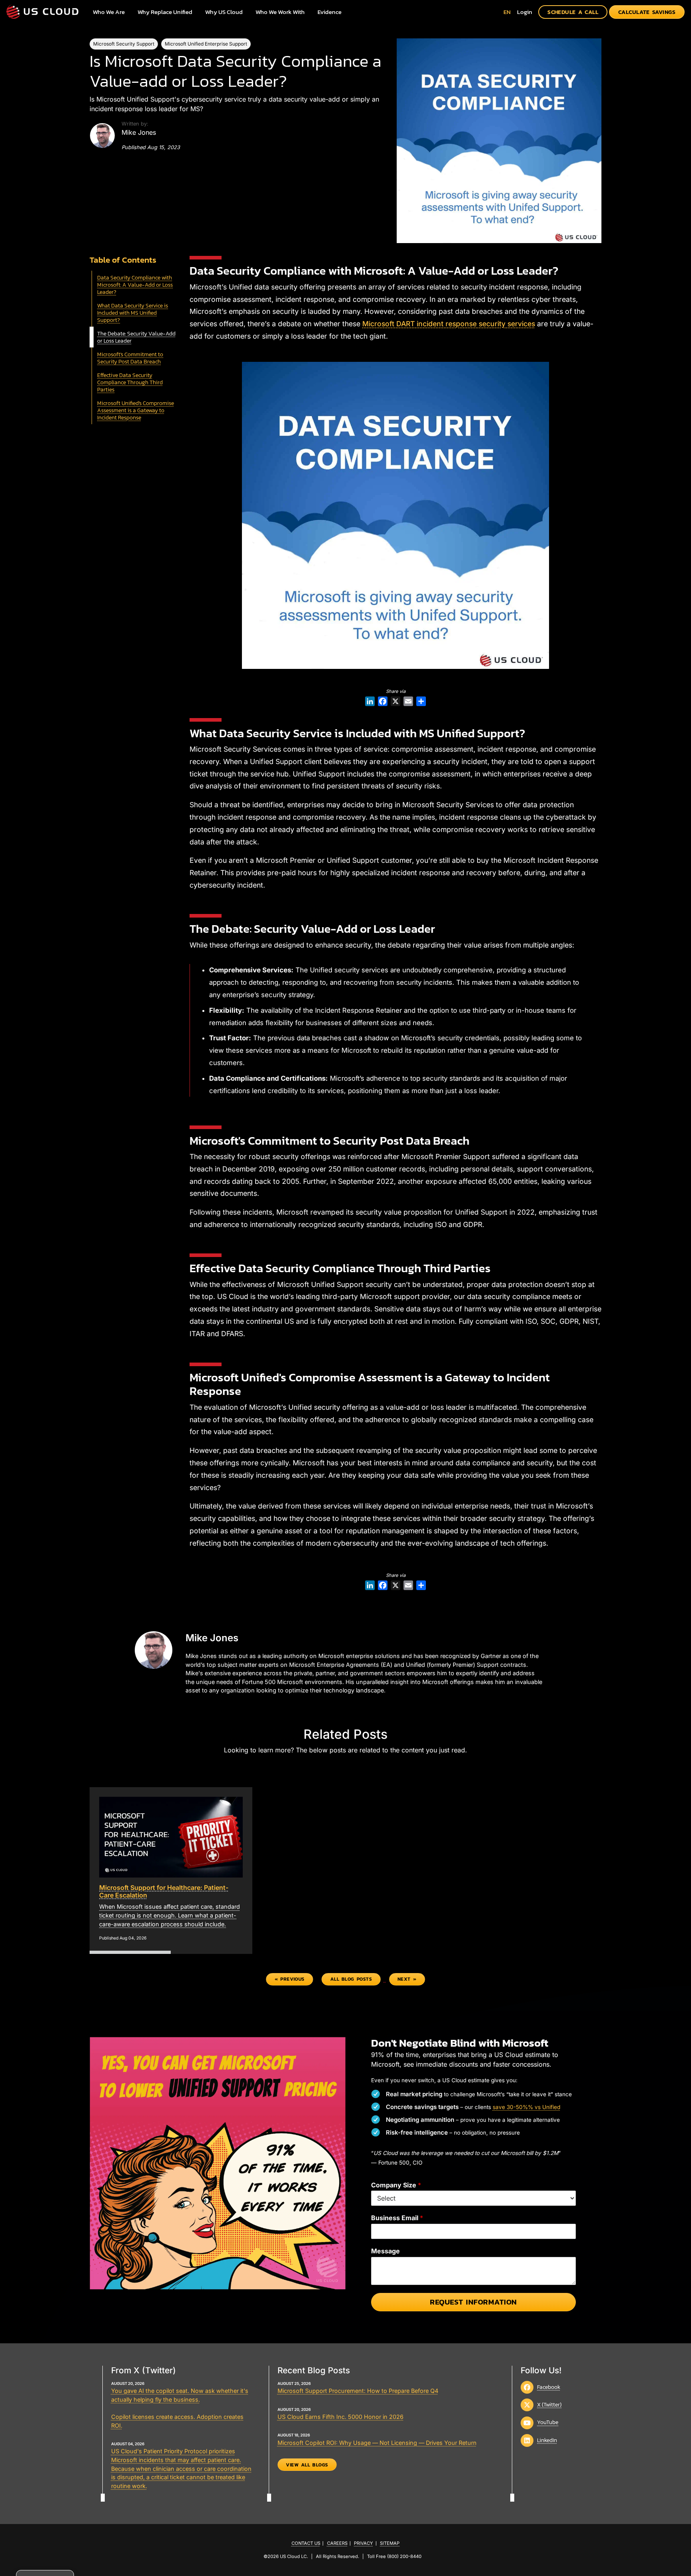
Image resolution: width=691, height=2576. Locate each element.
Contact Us (306, 2543)
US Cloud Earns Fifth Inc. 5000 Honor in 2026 (341, 2417)
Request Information (473, 2302)
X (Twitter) (549, 2404)
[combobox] (507, 12)
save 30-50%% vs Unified (526, 2107)
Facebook (549, 2386)
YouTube (548, 2422)
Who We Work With (280, 12)
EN (507, 12)
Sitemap (390, 2543)
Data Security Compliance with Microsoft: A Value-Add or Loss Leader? (135, 285)
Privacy (363, 2543)
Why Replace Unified (165, 12)
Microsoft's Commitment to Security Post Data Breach (130, 358)
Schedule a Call (573, 12)
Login (525, 12)
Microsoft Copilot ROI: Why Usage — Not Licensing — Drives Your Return (377, 2442)
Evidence (330, 12)
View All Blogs (307, 2464)
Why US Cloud (224, 12)
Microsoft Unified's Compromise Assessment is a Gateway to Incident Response (136, 410)
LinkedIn (547, 2440)
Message (385, 2251)
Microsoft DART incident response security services (449, 324)
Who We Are (109, 12)
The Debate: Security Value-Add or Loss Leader (136, 337)
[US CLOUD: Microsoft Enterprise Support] (42, 12)
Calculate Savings (647, 12)
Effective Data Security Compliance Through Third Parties (130, 382)
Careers (337, 2543)
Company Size (396, 2185)
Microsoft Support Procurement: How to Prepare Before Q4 (358, 2391)
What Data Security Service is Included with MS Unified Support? (133, 313)
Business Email (397, 2218)
